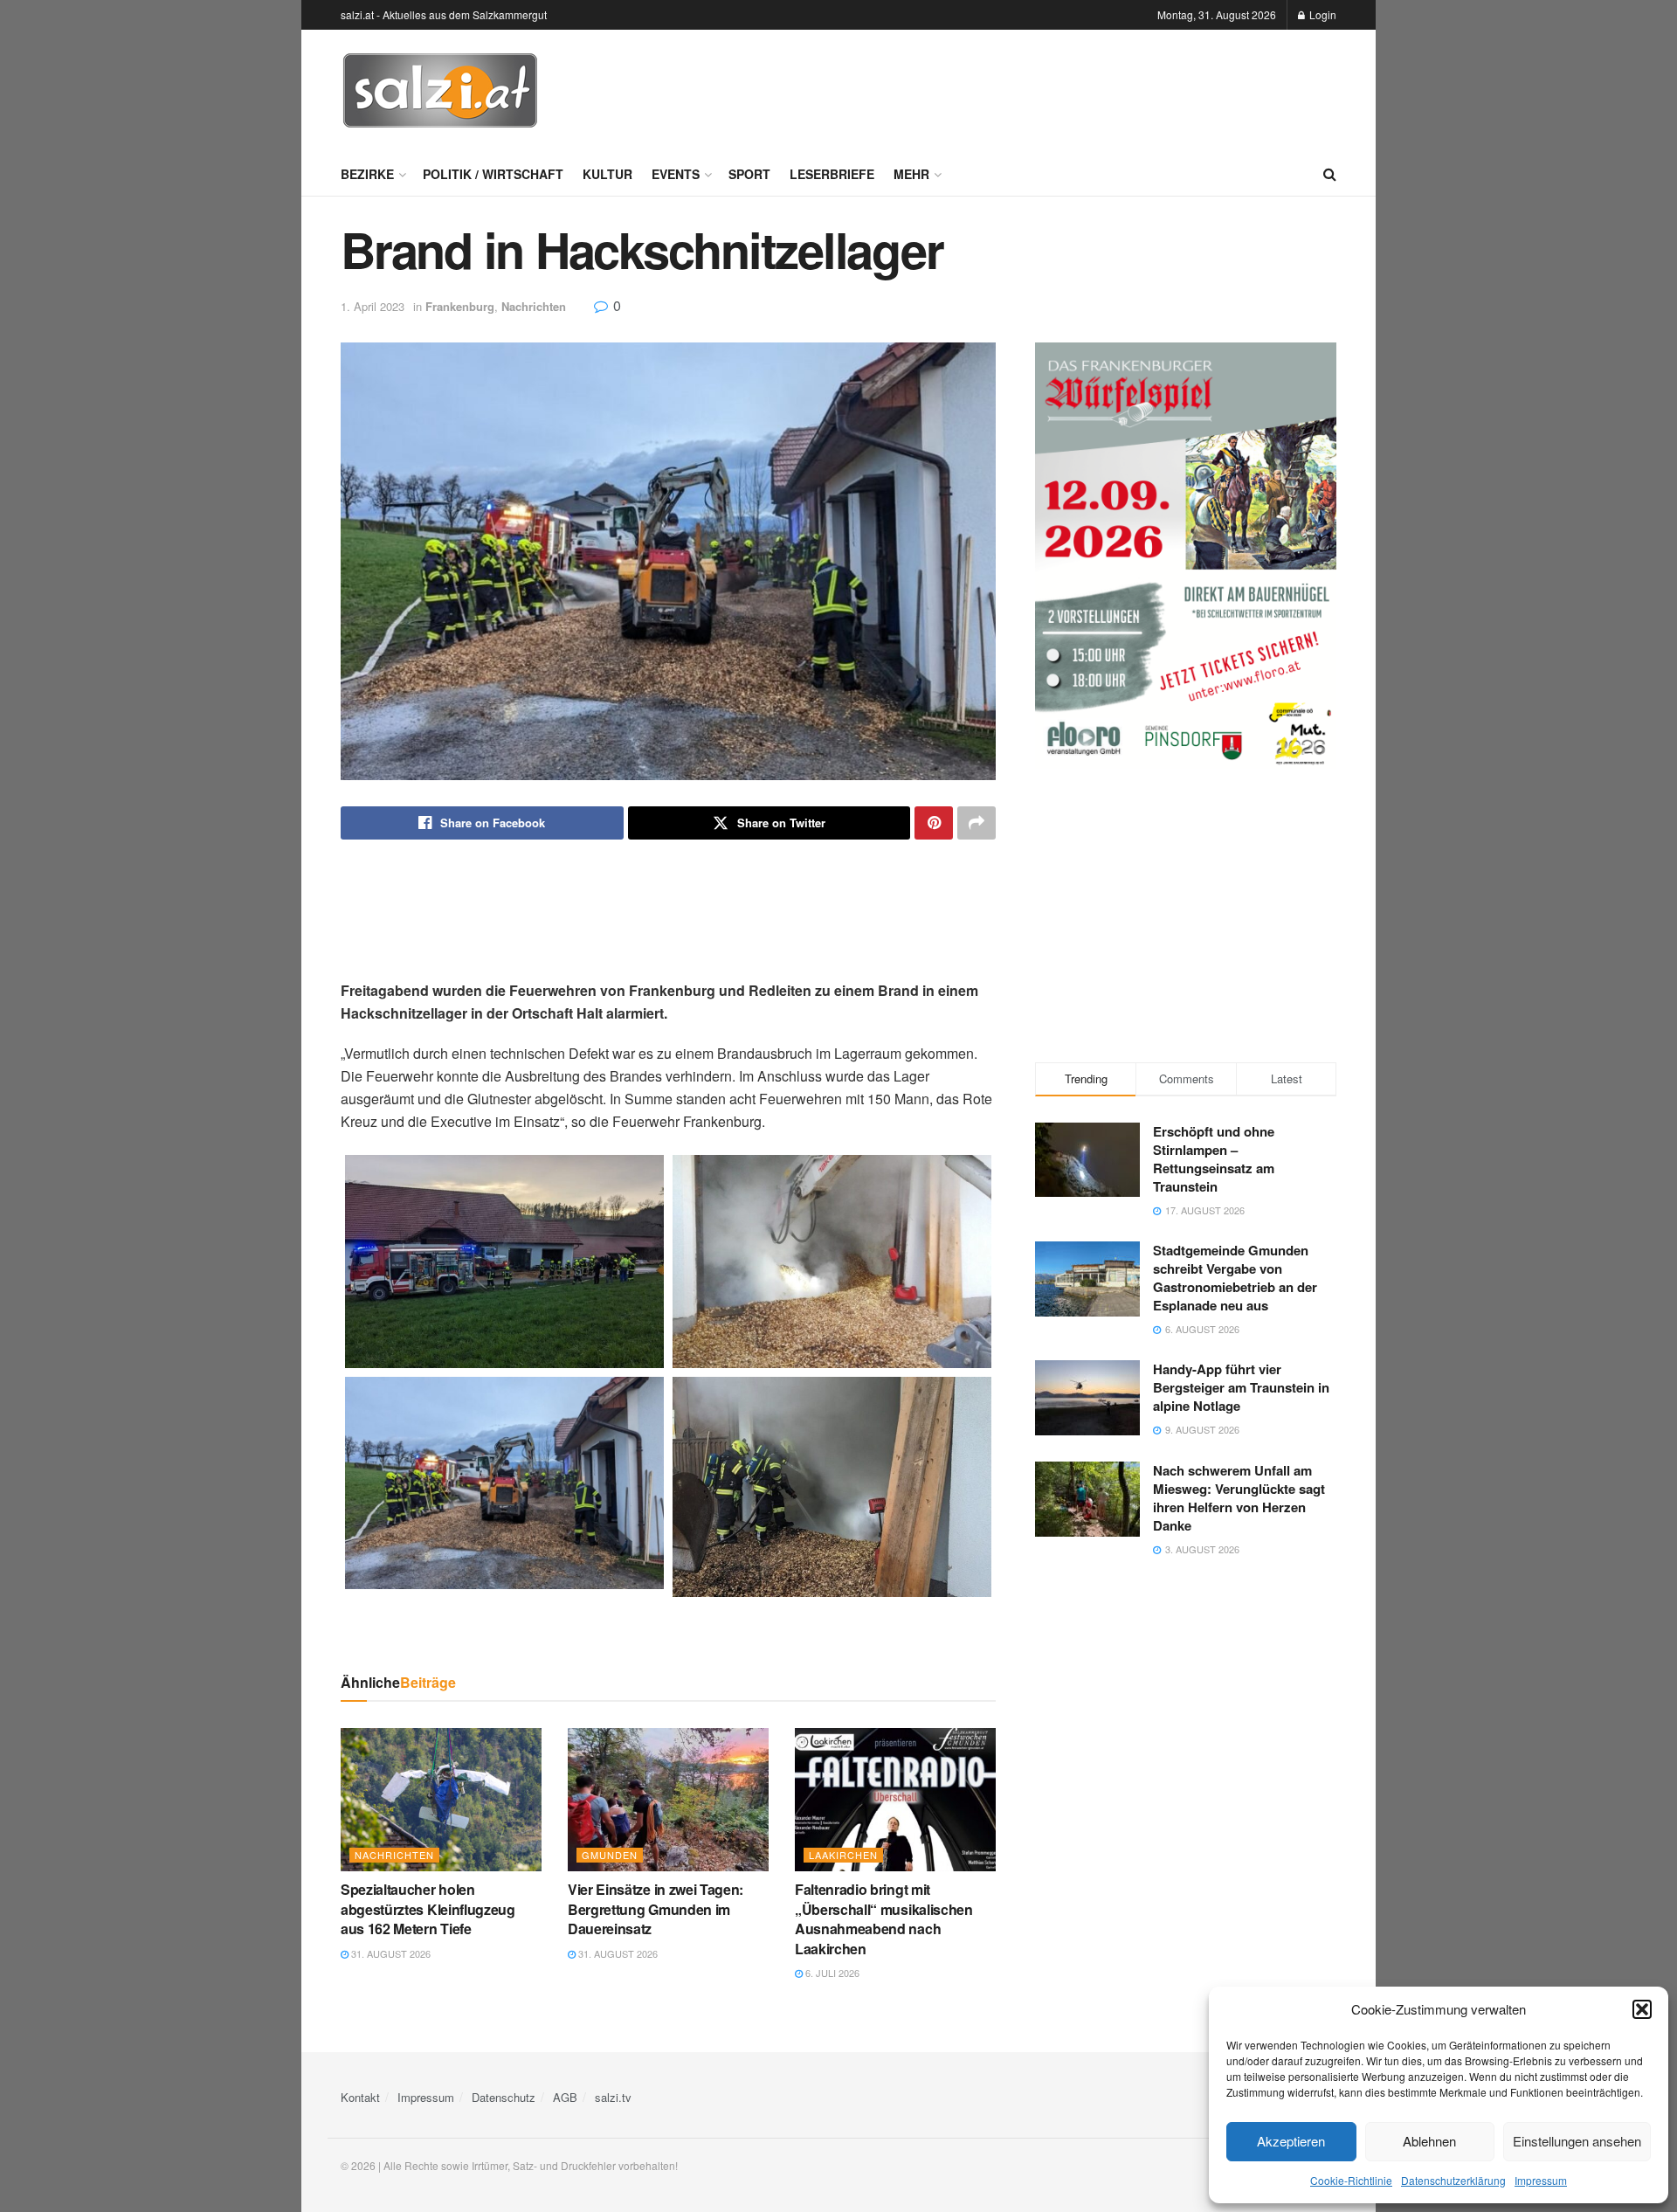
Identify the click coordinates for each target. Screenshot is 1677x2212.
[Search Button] (1330, 174)
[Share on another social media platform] (977, 823)
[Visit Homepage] (440, 91)
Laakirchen (843, 1855)
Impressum (1541, 2180)
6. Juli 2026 (831, 1973)
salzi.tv (613, 2097)
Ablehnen (1429, 2141)
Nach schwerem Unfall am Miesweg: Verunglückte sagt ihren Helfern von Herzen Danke (1239, 1498)
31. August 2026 (390, 1953)
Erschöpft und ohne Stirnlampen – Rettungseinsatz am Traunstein (1214, 1159)
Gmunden (610, 1855)
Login (1322, 14)
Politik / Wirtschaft (493, 174)
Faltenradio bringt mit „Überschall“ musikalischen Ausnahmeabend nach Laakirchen (884, 1918)
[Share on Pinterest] (934, 823)
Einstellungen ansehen (1577, 2141)
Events (676, 174)
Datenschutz (504, 2097)
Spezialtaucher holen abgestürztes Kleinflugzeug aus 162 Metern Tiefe (428, 1909)
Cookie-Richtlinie (1351, 2180)
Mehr (911, 174)
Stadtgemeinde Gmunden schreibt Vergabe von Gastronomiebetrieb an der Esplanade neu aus (1235, 1278)
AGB (565, 2097)
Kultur (607, 174)
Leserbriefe (832, 174)
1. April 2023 (373, 306)
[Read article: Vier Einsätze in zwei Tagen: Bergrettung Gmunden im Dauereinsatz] (668, 1800)
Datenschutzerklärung (1453, 2180)
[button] (1642, 2009)
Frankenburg (460, 306)
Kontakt (360, 2097)
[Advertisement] (1018, 88)
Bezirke (367, 174)
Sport (749, 174)
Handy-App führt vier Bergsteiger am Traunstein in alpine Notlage (1241, 1387)
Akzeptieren (1291, 2141)
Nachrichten (534, 306)
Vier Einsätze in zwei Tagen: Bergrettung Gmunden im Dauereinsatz (656, 1909)
